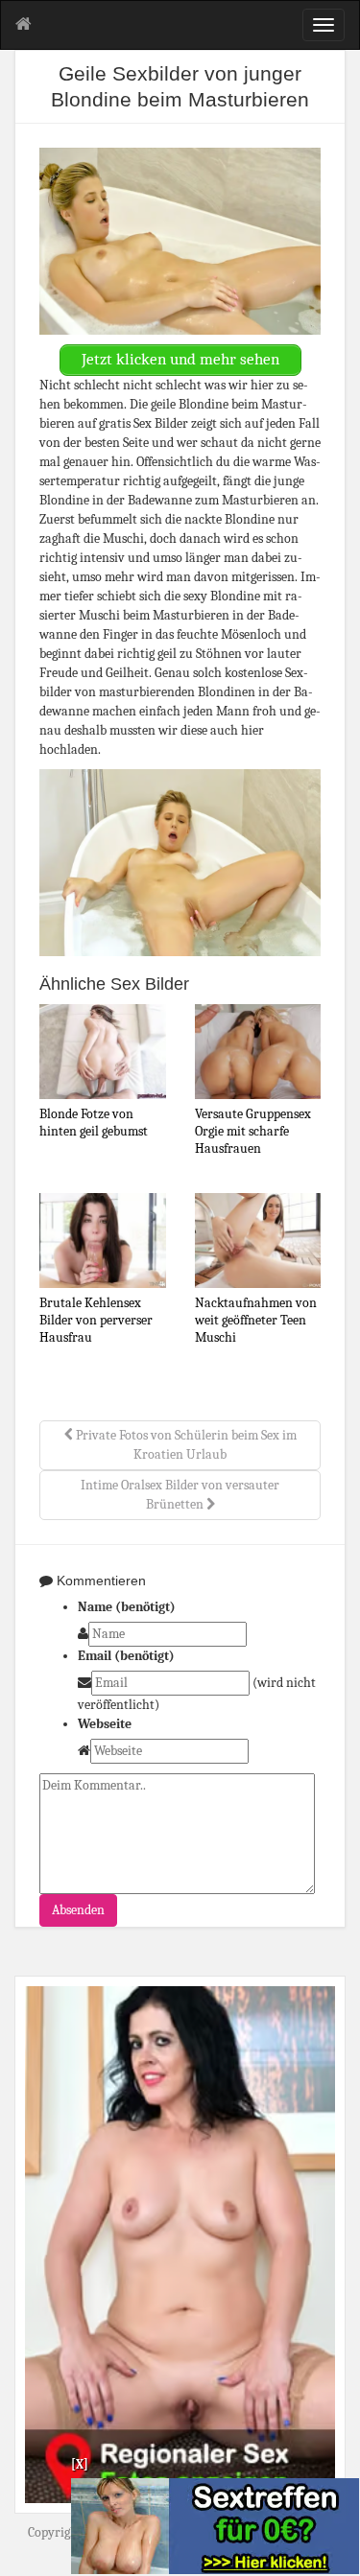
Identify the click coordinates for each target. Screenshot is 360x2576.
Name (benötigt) (127, 1607)
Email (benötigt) (126, 1656)
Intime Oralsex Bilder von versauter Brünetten (180, 1495)
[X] (80, 2464)
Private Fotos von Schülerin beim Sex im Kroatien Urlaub (185, 1445)
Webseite (105, 1724)
